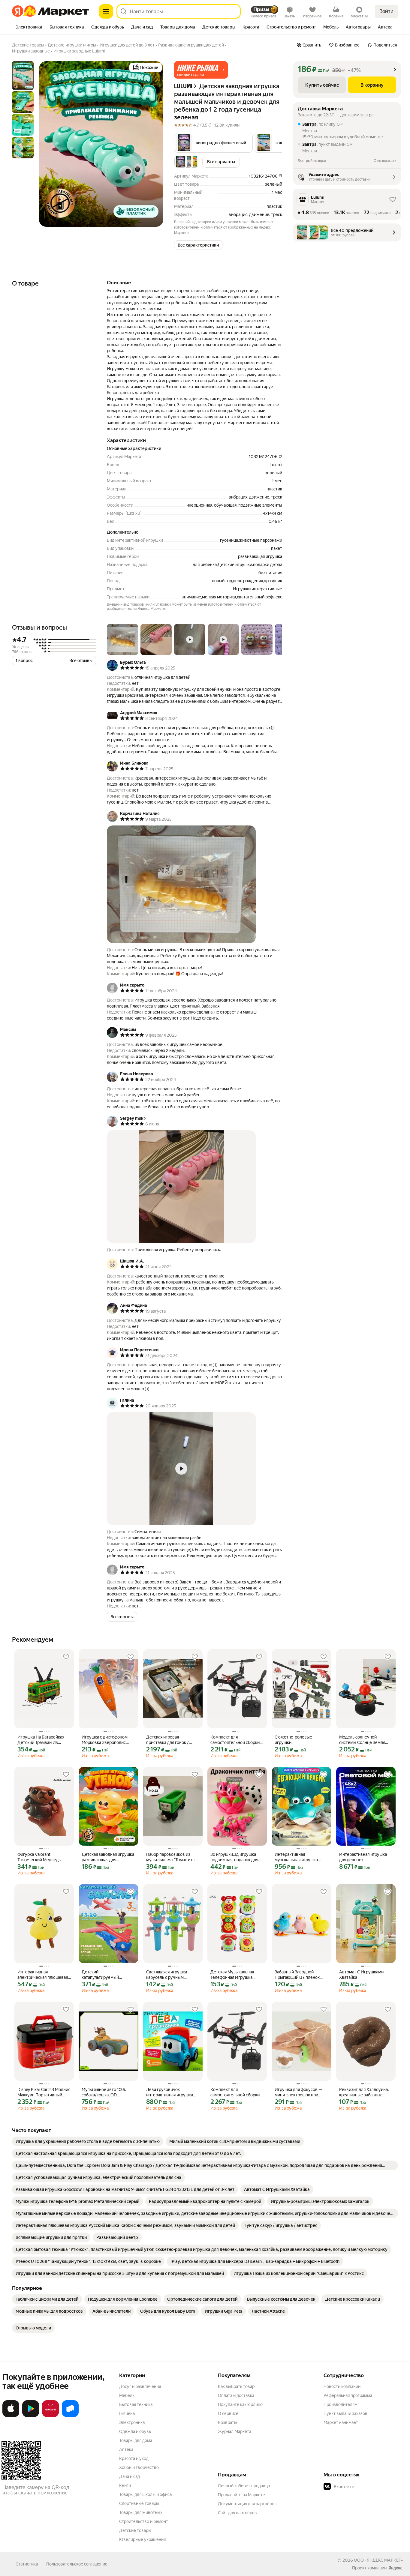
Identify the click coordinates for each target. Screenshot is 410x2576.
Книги (125, 2485)
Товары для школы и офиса (145, 2494)
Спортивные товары (139, 2503)
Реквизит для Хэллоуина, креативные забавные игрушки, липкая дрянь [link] (364, 2092)
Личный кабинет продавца (244, 2486)
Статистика (27, 2564)
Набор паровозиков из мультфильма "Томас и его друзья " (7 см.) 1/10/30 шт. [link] (172, 1857)
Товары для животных (141, 2512)
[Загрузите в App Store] (11, 2416)
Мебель (127, 2395)
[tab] (29, 28)
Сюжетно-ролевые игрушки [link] (293, 1740)
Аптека (126, 2449)
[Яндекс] (395, 2568)
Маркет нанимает (341, 2422)
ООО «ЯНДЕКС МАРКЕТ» (378, 2560)
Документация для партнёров (247, 2504)
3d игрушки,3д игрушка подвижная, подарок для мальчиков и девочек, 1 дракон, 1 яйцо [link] (234, 1857)
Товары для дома (136, 2440)
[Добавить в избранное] (66, 1657)
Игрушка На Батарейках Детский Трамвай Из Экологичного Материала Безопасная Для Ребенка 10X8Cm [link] (42, 1740)
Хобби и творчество (139, 2467)
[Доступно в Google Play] (31, 2416)
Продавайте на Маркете (241, 2495)
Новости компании (342, 2386)
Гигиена (127, 2413)
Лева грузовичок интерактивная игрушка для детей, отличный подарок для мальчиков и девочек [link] (171, 2092)
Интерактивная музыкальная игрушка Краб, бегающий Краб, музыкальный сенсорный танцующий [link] (299, 1857)
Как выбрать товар (236, 2386)
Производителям (341, 2404)
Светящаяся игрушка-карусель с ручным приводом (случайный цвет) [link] (168, 1975)
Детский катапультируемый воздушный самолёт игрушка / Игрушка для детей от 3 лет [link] (104, 1975)
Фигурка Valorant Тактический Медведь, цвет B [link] (39, 1857)
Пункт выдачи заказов (345, 2413)
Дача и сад (130, 2476)
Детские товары (135, 2530)
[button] (201, 70)
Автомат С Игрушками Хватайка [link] (361, 1975)
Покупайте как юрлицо (240, 2404)
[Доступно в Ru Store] (70, 2416)
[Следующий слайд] (154, 144)
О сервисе (228, 2413)
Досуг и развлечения (140, 2386)
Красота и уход (134, 2458)
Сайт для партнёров (237, 2513)
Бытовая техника (136, 2404)
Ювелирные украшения (142, 2539)
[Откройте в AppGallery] (50, 2416)
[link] (88, 2141)
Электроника (132, 2422)
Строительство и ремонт (144, 2521)
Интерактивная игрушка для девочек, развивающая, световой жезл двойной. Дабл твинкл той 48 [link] (363, 1857)
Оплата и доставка (236, 2395)
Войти (386, 11)
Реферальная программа (348, 2395)
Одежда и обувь (135, 2431)
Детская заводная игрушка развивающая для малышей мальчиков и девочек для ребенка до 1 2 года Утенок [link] (108, 1857)
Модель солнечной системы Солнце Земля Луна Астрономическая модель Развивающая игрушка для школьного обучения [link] (362, 1740)
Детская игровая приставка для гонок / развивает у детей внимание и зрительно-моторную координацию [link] (170, 1740)
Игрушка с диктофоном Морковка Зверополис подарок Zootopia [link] (105, 1740)
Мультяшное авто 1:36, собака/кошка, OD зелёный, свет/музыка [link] (104, 2092)
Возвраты (228, 2422)
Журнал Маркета (235, 2431)
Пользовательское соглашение (77, 2564)
